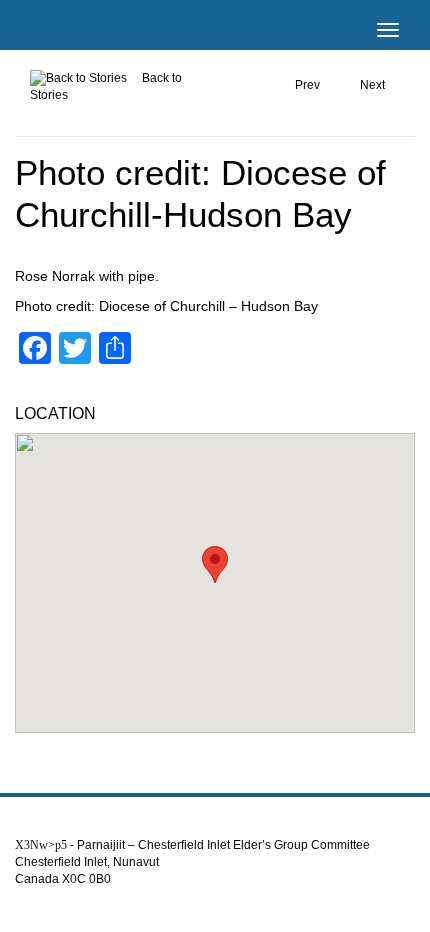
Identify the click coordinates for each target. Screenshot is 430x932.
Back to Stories (106, 86)
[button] (215, 564)
